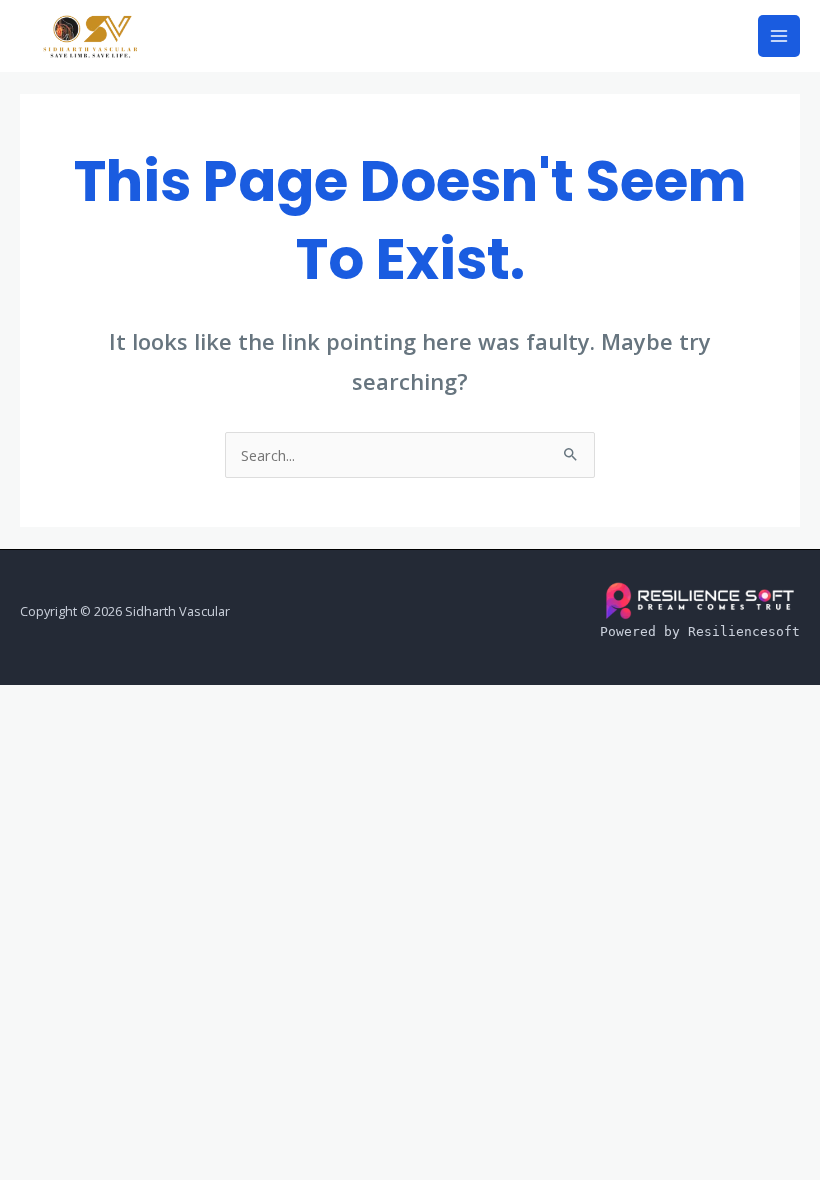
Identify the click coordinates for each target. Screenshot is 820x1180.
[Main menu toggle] (779, 36)
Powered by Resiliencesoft (700, 631)
